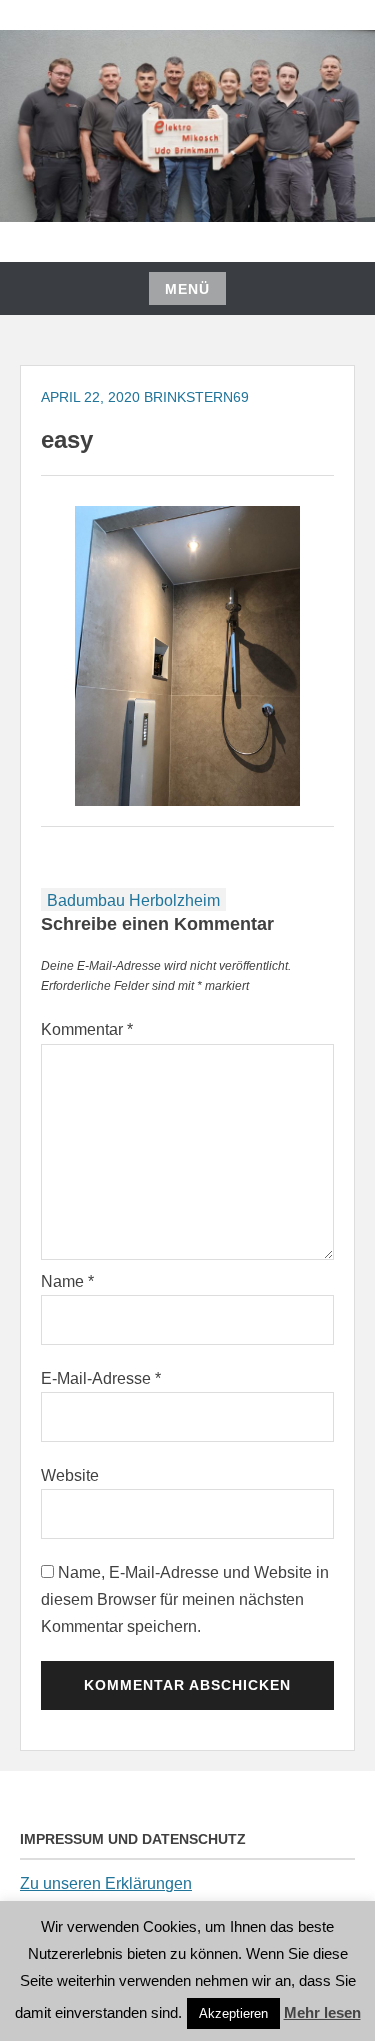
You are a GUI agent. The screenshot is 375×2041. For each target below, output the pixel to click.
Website (70, 1475)
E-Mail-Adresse (101, 1378)
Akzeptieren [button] (233, 2013)
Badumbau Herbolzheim (133, 900)
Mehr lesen (322, 2012)
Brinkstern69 (196, 397)
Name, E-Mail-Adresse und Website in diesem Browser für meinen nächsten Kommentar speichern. (185, 1599)
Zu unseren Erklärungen (106, 1883)
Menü (187, 289)
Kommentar (87, 1029)
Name (67, 1281)
